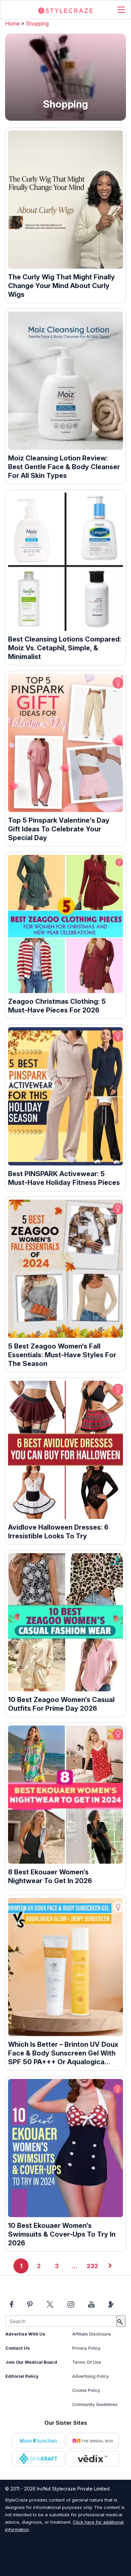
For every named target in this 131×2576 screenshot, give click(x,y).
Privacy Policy (86, 2348)
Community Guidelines (95, 2404)
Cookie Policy (86, 2390)
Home (12, 23)
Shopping (37, 23)
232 (92, 2266)
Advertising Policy (91, 2376)
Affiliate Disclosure (92, 2334)
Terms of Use (87, 2362)
